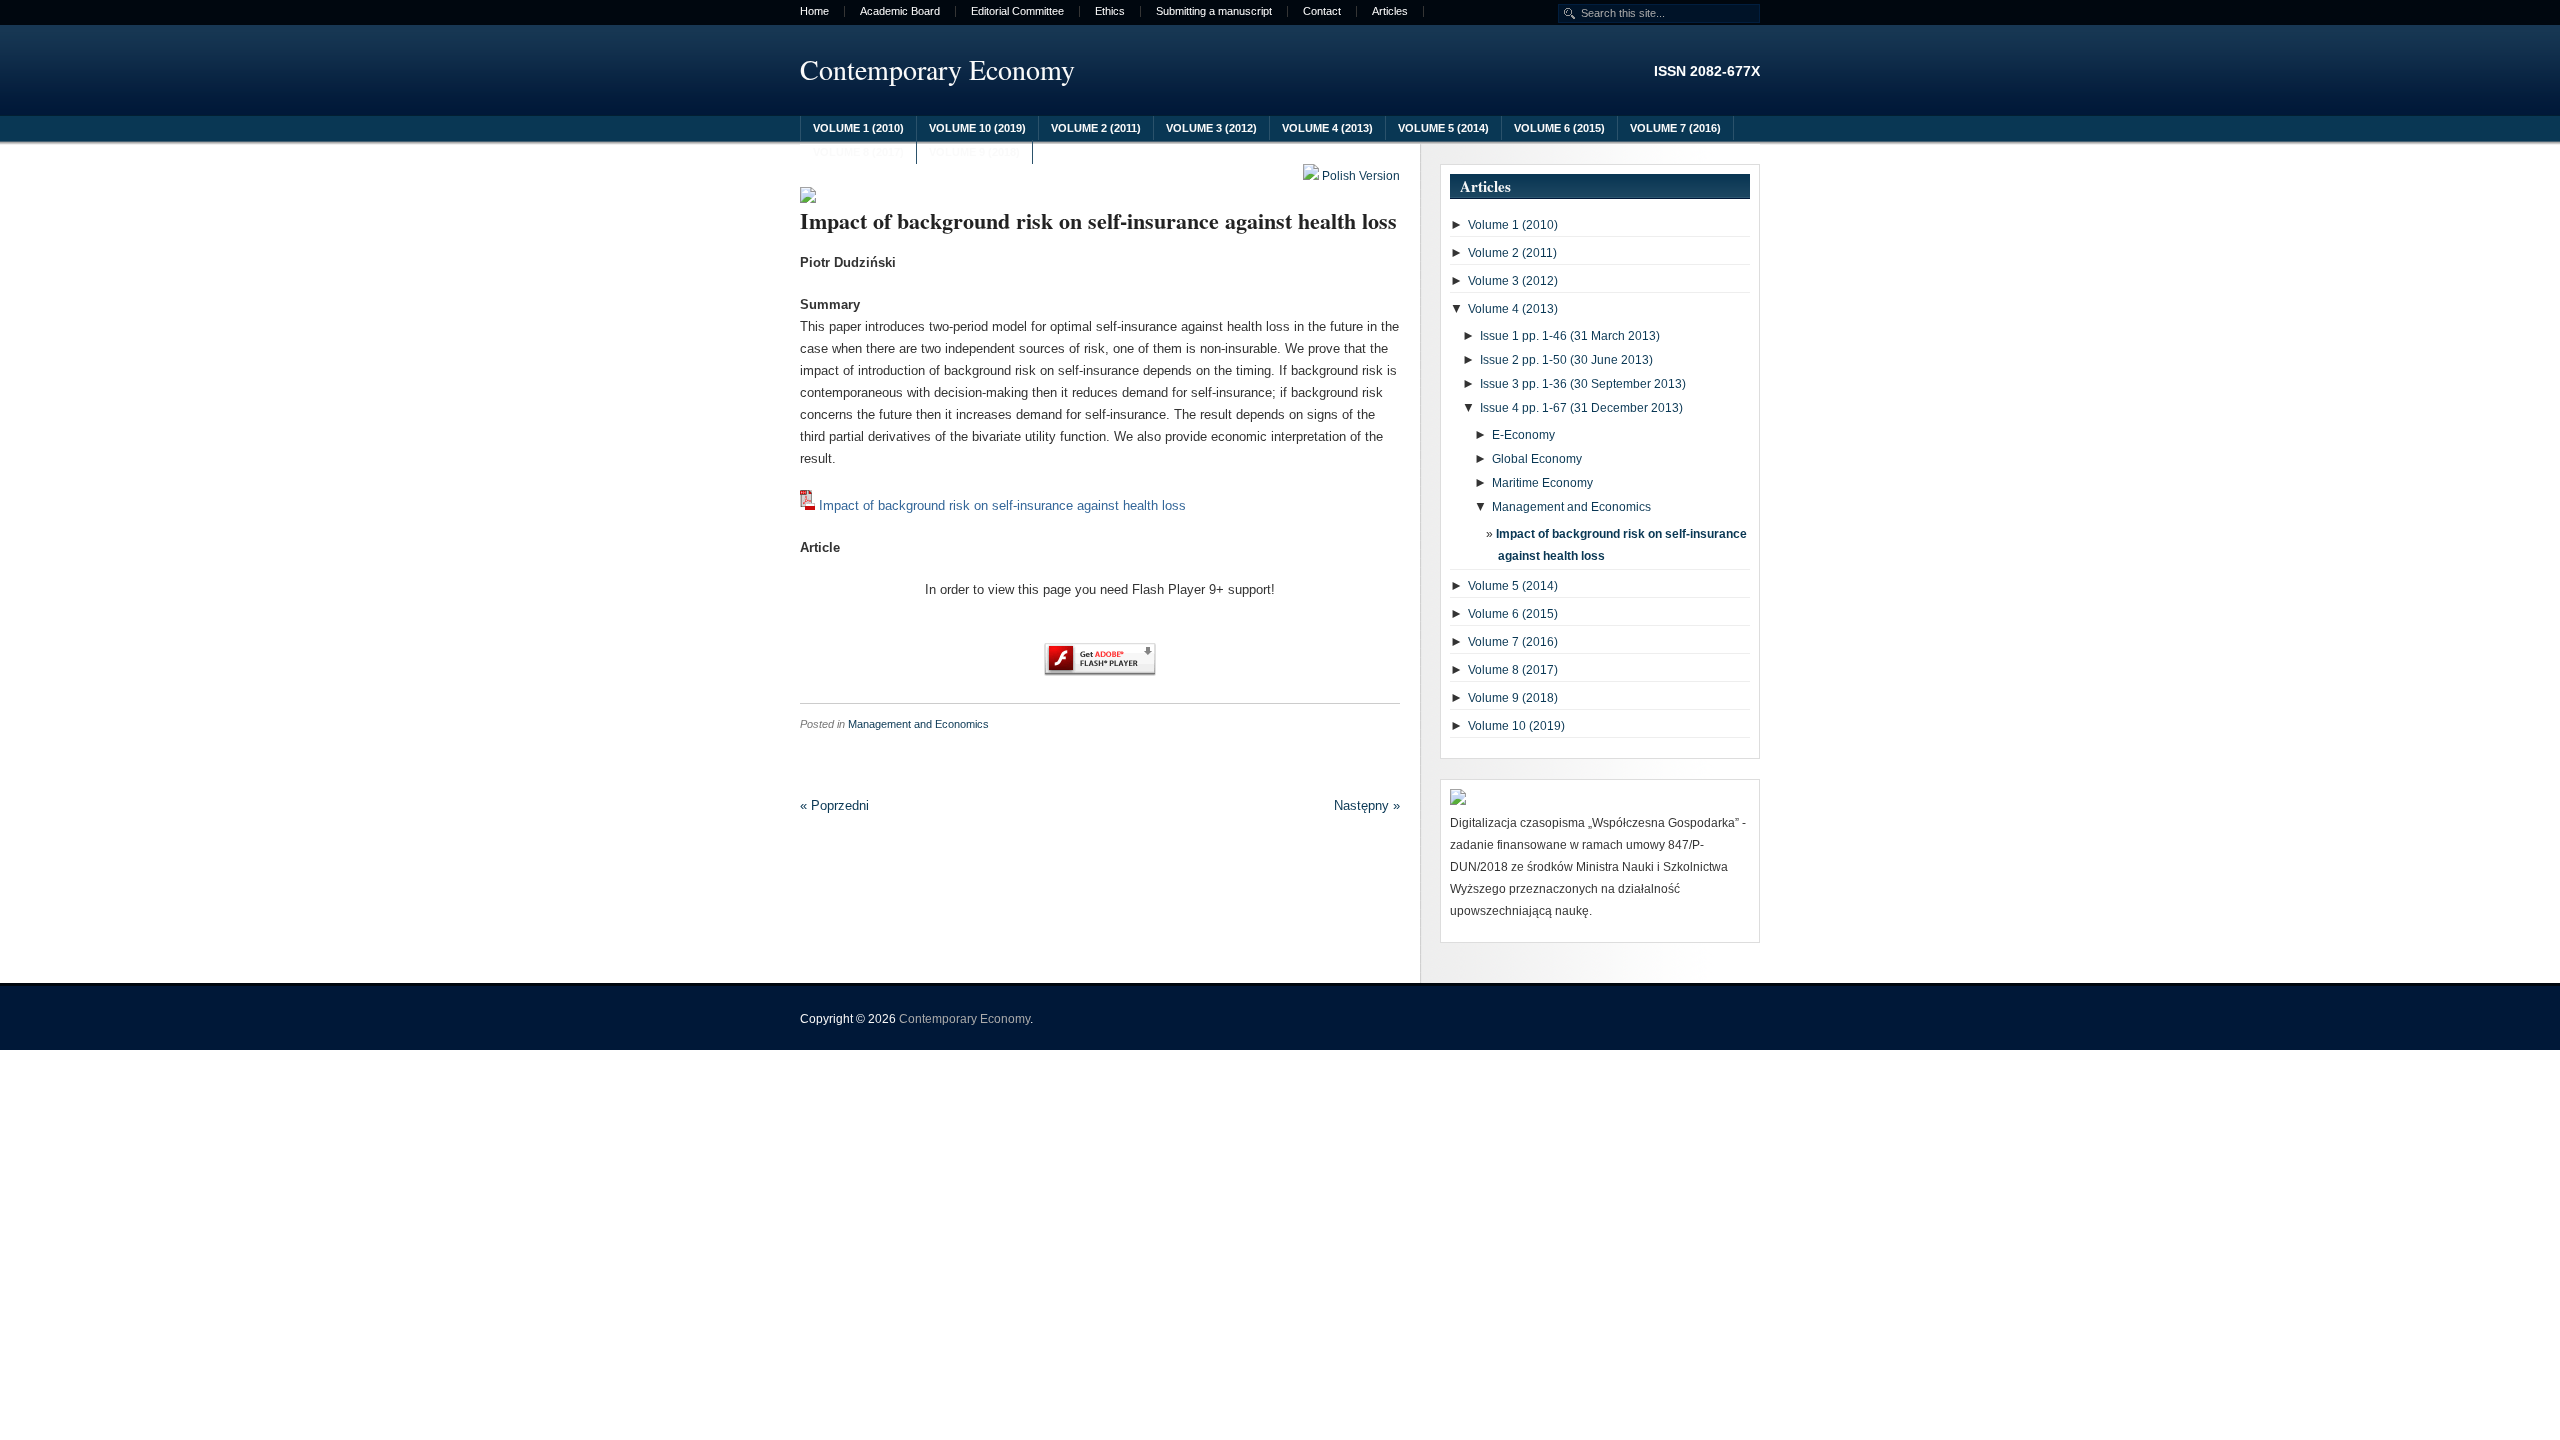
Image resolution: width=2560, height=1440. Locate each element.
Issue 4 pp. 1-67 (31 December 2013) (1581, 408)
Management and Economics (918, 724)
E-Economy (1523, 435)
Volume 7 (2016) (1675, 128)
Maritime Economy (1542, 483)
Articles (1390, 11)
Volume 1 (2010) (858, 128)
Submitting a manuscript (1214, 11)
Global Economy (1537, 459)
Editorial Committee (1017, 11)
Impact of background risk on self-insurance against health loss (1098, 220)
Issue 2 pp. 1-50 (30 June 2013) (1566, 360)
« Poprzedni (834, 805)
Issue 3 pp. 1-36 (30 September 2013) (1583, 384)
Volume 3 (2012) (1211, 128)
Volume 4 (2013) (1327, 128)
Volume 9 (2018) (974, 152)
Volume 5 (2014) (1443, 128)
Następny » (1367, 805)
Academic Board (900, 11)
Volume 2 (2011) (1096, 128)
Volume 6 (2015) (1559, 128)
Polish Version (1359, 176)
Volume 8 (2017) (858, 152)
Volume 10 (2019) (977, 128)
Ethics (1110, 11)
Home (814, 11)
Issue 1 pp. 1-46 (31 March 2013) (1570, 336)
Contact (1322, 11)
